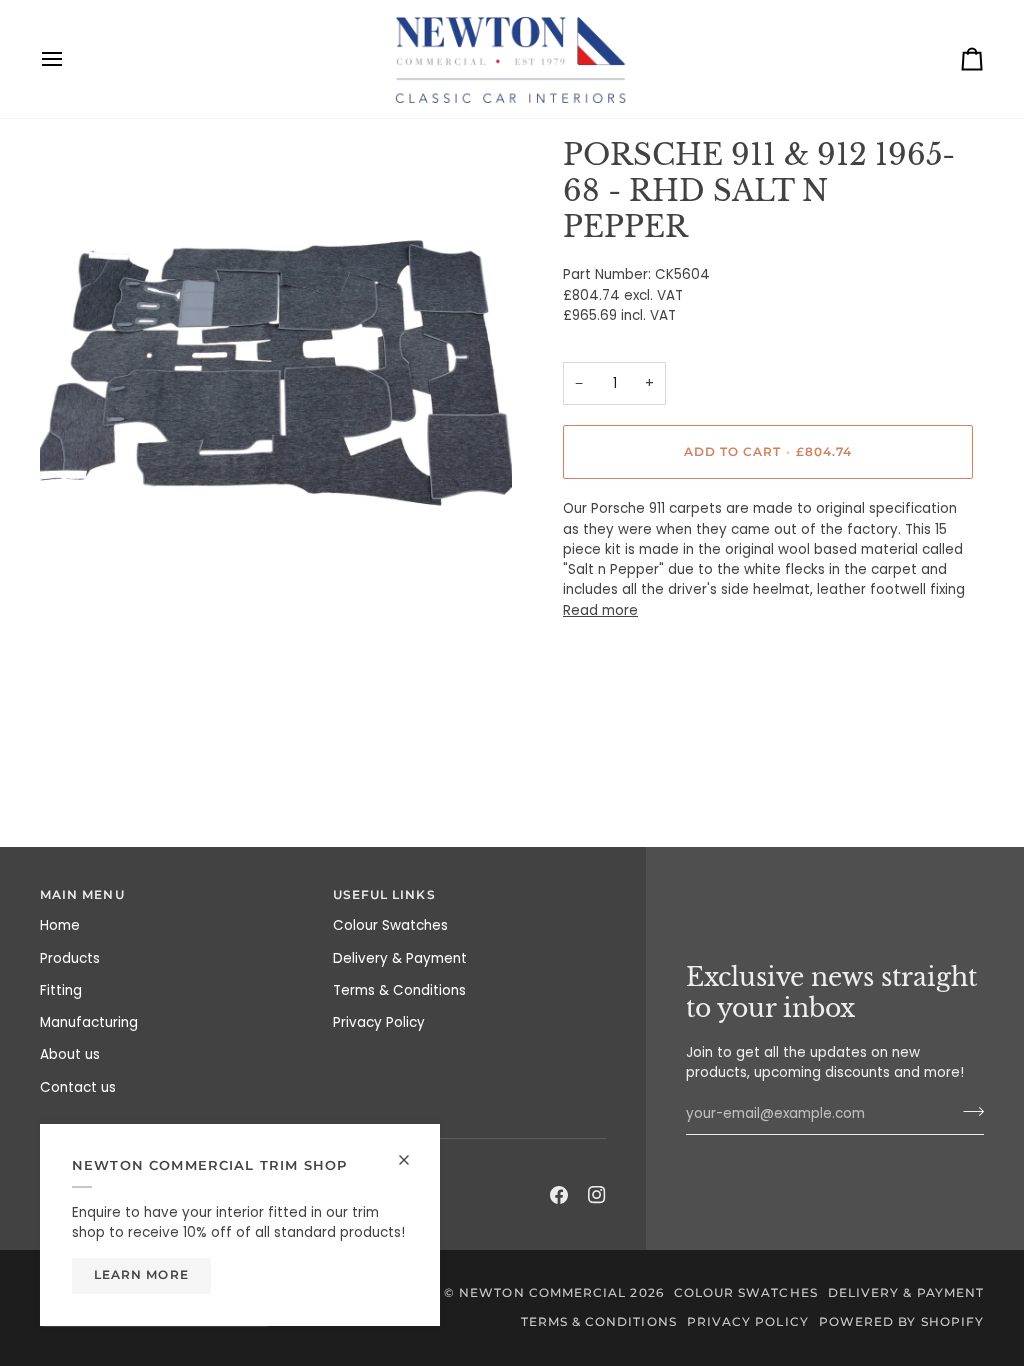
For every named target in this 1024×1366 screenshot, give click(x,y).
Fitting (61, 990)
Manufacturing (89, 1022)
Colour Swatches (390, 925)
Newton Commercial (542, 1293)
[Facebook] (559, 1195)
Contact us (78, 1087)
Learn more (141, 1275)
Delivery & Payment (400, 958)
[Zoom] (77, 571)
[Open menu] (70, 59)
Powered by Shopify (901, 1322)
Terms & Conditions (399, 990)
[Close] (412, 1160)
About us (70, 1054)
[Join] (967, 1112)
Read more (600, 610)
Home (60, 925)
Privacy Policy (379, 1022)
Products (70, 958)
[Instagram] (597, 1195)
